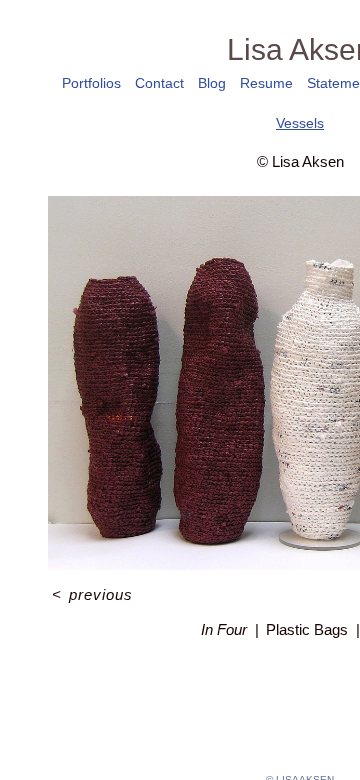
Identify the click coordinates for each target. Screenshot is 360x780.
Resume (266, 83)
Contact (159, 83)
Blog (212, 83)
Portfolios (91, 83)
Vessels (300, 123)
